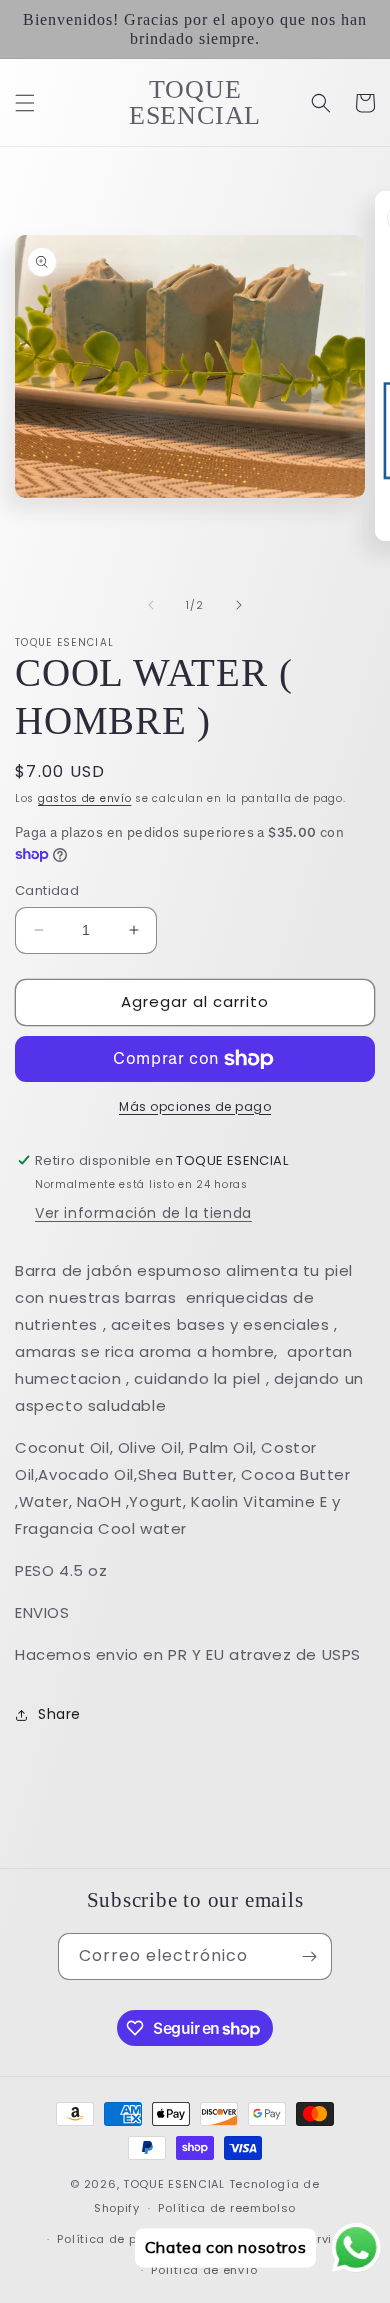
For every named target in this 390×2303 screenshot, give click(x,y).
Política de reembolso (227, 2208)
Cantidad (47, 890)
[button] (25, 103)
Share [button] (59, 1714)
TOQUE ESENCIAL (174, 2184)
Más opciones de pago (195, 1106)
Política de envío (204, 2270)
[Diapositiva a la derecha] (239, 605)
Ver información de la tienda (143, 1213)
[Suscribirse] (309, 1956)
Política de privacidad (127, 2239)
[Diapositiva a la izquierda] (151, 605)
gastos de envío (85, 798)
